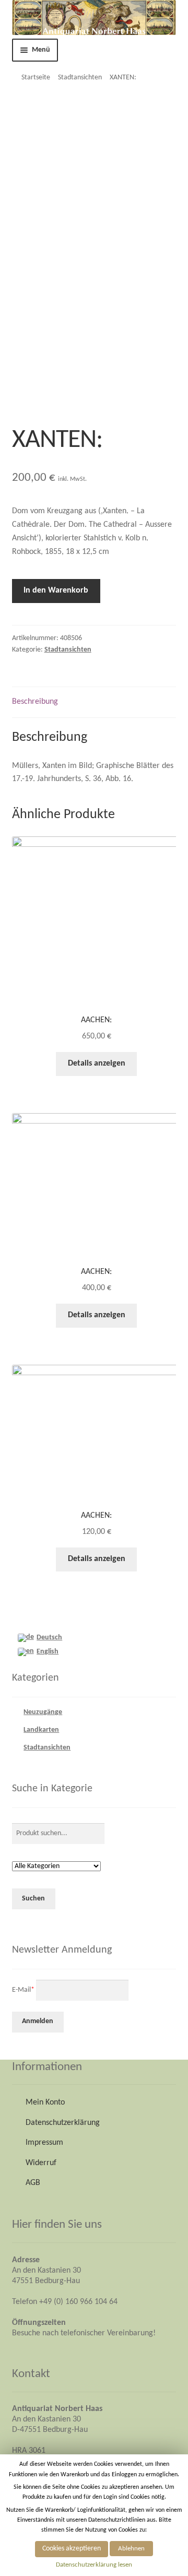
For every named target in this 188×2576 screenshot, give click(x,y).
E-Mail (23, 1989)
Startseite (36, 78)
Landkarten (41, 1730)
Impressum (44, 2143)
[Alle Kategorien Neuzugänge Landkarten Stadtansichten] (56, 1867)
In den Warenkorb (56, 590)
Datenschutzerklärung (63, 2123)
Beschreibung (35, 702)
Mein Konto (45, 2102)
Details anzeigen (97, 1064)
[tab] (94, 702)
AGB (33, 2183)
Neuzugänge (43, 1712)
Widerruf (41, 2163)
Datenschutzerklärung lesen (94, 2565)
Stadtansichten (80, 78)
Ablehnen (131, 2549)
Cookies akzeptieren (72, 2549)
